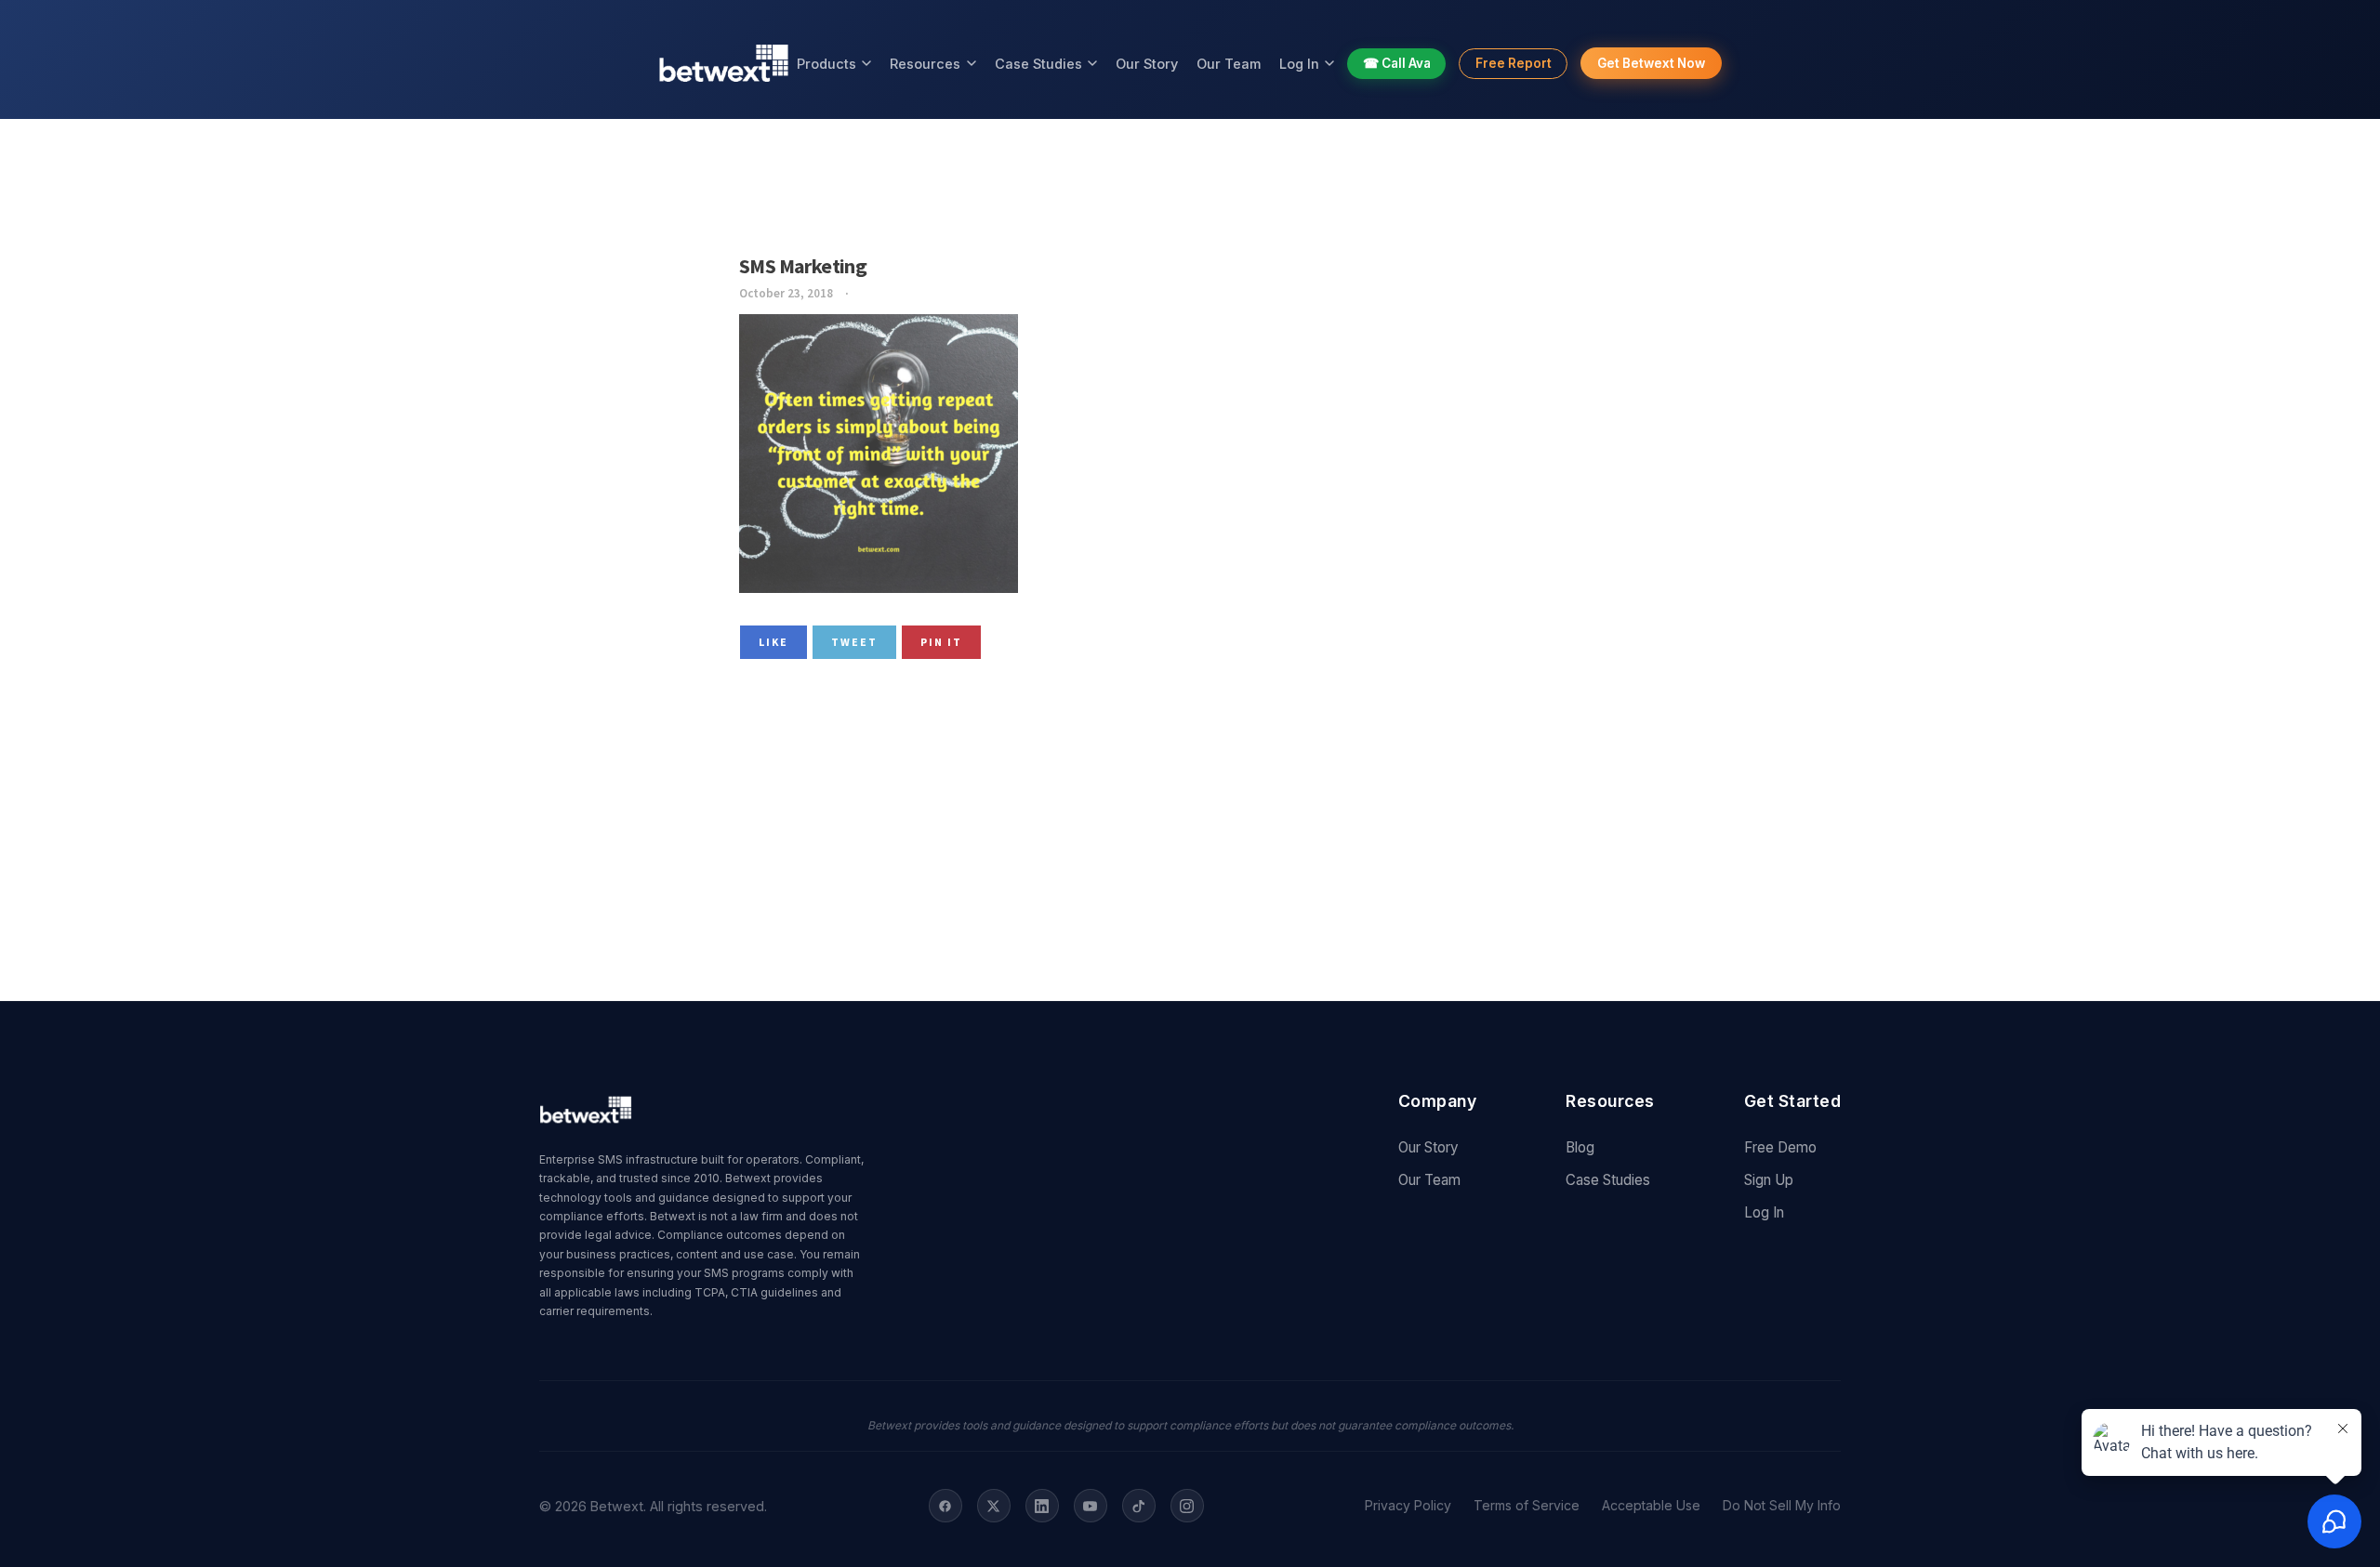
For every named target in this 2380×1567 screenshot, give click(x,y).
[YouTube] (1091, 1506)
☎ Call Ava (1397, 63)
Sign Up (1769, 1180)
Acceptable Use (1651, 1506)
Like (773, 642)
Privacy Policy (1408, 1506)
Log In (1299, 64)
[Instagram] (1187, 1506)
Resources (925, 64)
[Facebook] (945, 1506)
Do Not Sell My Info (1782, 1506)
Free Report (1514, 63)
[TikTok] (1139, 1506)
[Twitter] (994, 1506)
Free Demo (1780, 1147)
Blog (1580, 1147)
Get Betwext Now (1651, 63)
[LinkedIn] (1042, 1506)
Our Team (1229, 64)
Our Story (1147, 64)
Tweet (854, 642)
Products (826, 64)
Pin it (941, 642)
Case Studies (1038, 64)
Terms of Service (1527, 1506)
